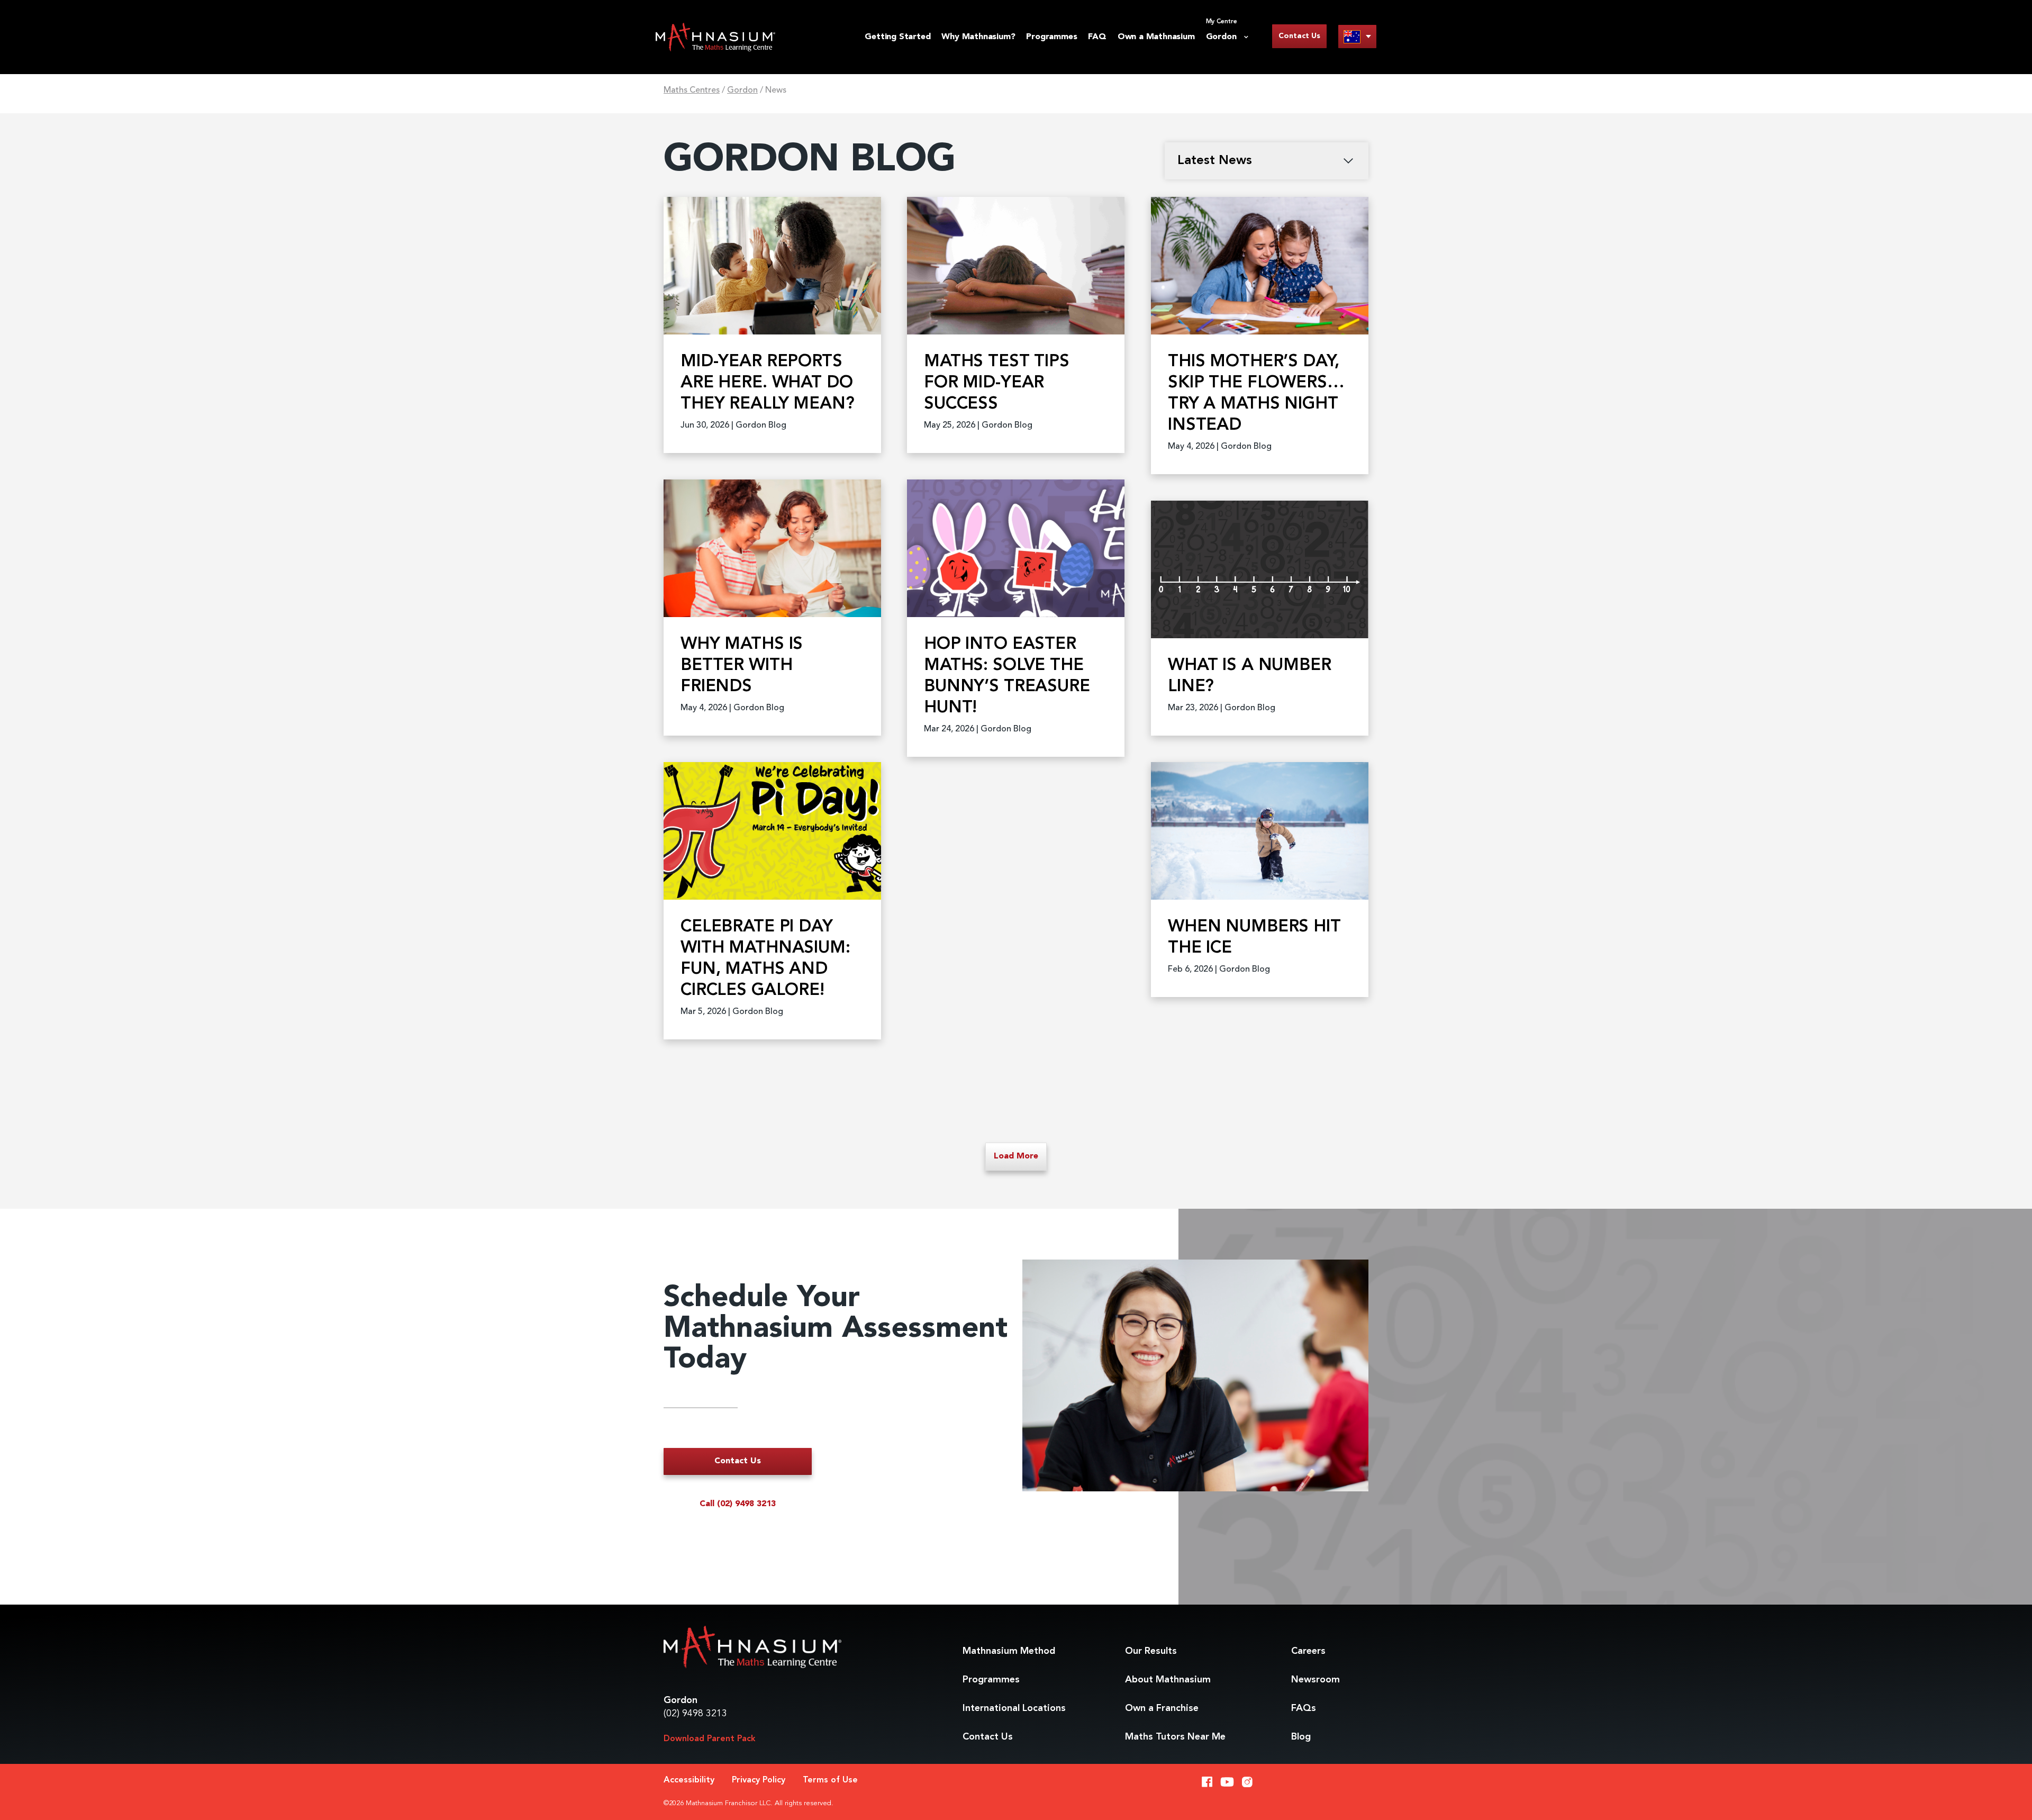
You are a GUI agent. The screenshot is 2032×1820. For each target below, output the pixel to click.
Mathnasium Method (1009, 1651)
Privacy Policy (759, 1780)
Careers (1308, 1651)
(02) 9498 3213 (695, 1714)
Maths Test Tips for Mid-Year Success (997, 383)
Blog (1301, 1737)
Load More (1016, 1156)
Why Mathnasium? (978, 37)
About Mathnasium (1168, 1680)
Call (738, 1504)
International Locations (1014, 1708)
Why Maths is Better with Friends (742, 666)
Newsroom (1316, 1680)
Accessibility (689, 1780)
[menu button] (1357, 36)
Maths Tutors (1175, 1737)
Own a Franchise (1162, 1708)
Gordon (742, 90)
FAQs (1304, 1708)
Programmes (1051, 37)
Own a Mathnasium (1156, 37)
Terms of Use (830, 1780)
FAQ (1097, 37)
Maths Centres (692, 90)
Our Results (1151, 1651)
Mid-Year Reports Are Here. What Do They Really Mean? (767, 383)
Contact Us (1299, 36)
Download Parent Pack (710, 1739)
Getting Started (897, 37)
